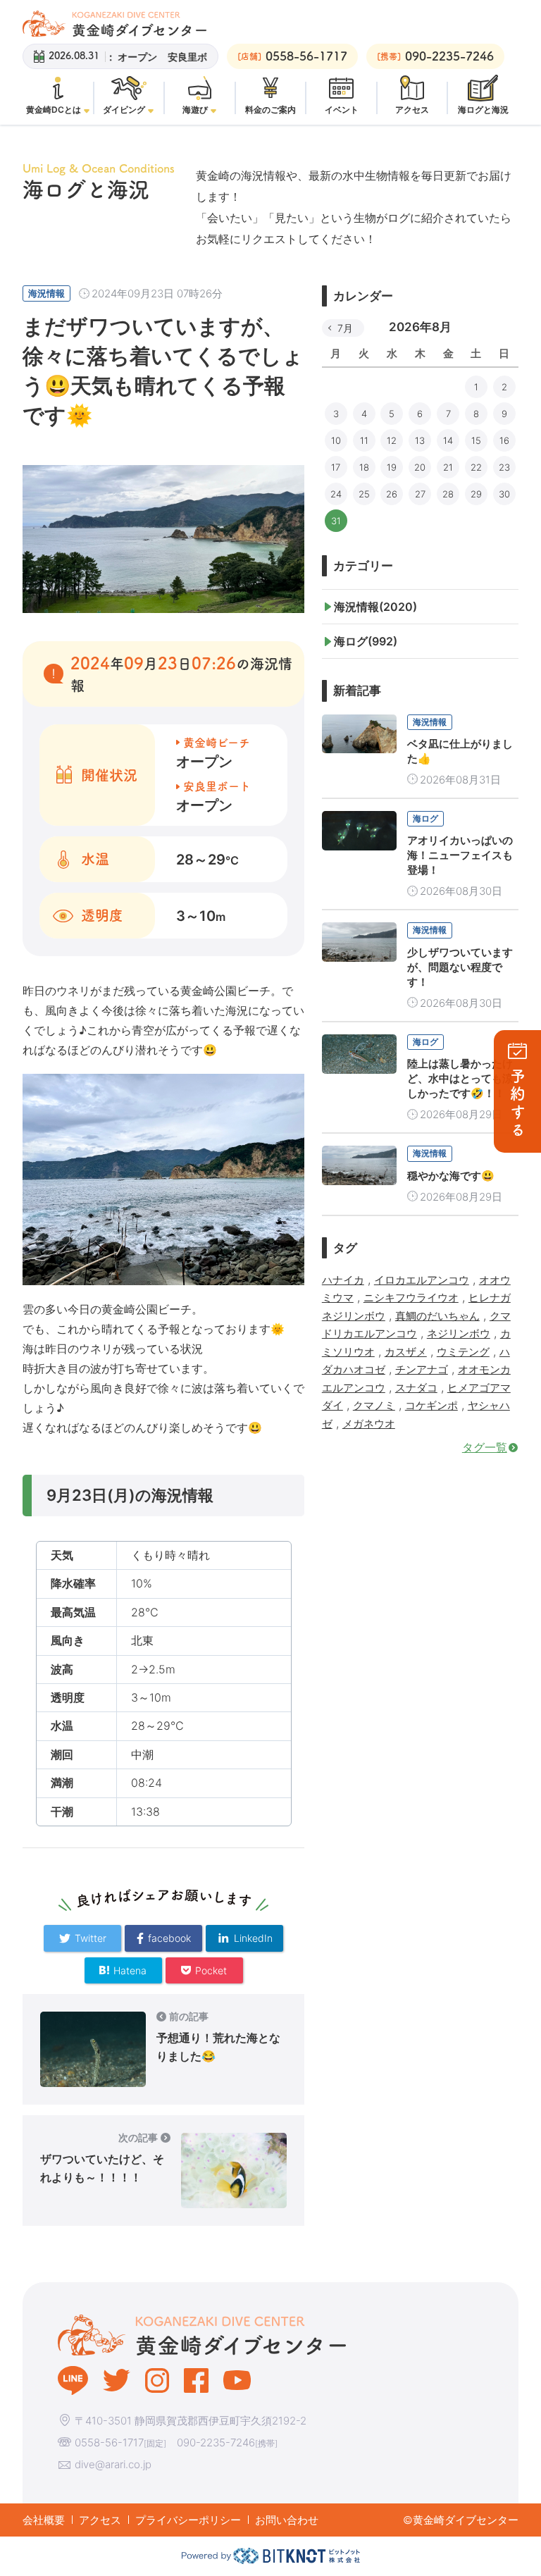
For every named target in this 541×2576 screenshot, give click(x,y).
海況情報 (46, 293)
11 (364, 440)
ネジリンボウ (459, 1333)
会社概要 (44, 2520)
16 (504, 440)
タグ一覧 (485, 1447)
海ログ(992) (366, 641)
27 (420, 494)
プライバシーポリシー (188, 2520)
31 (336, 521)
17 (336, 467)
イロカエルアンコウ (422, 1280)
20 (420, 467)
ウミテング (463, 1352)
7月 (345, 328)
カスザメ (406, 1352)
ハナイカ (343, 1280)
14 (448, 440)
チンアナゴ (422, 1369)
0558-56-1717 (109, 2442)
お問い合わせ (287, 2520)
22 (476, 467)
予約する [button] (518, 1104)
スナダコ (416, 1388)
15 (476, 440)
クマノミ (374, 1405)
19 (392, 467)
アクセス (100, 2520)
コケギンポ (431, 1405)
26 (392, 494)
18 (364, 467)
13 (420, 440)
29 (476, 494)
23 (504, 467)
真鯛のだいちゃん (437, 1316)
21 (448, 467)
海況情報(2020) (375, 607)
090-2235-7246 (216, 2442)
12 (392, 440)
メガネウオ (369, 1424)
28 (448, 494)
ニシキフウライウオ (411, 1298)
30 (504, 494)
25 (364, 494)
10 (336, 440)
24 (336, 494)
